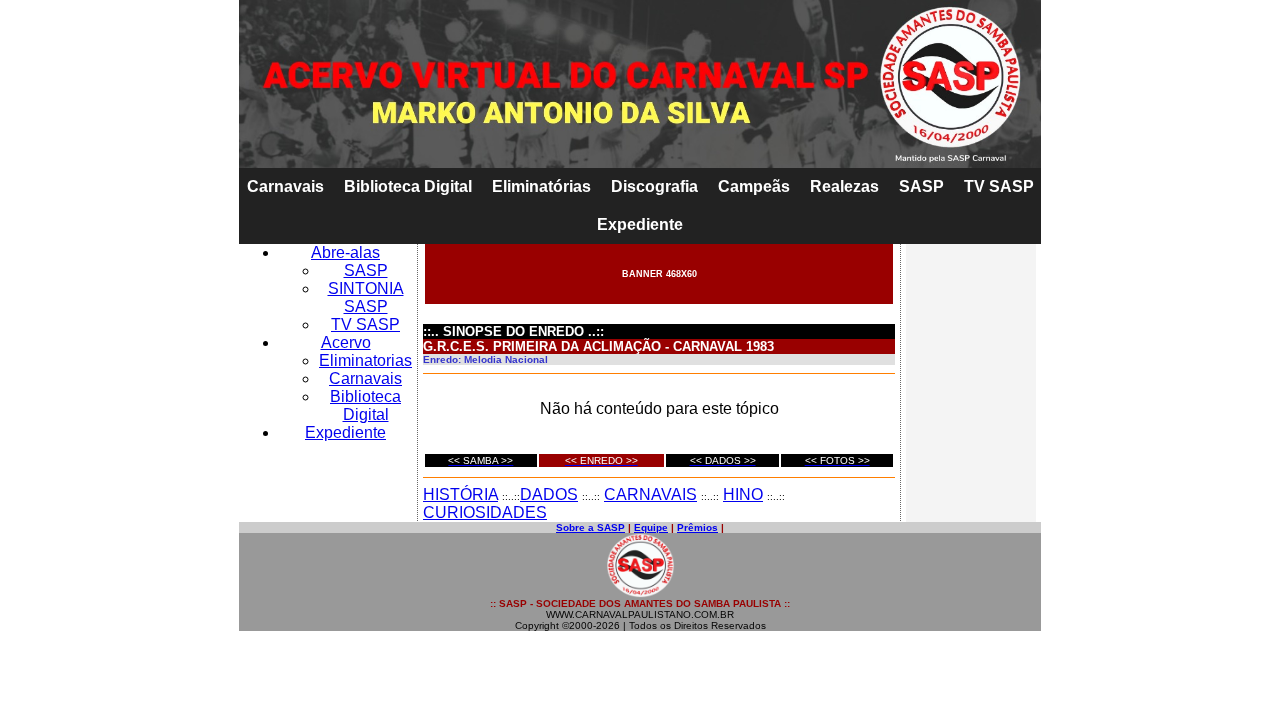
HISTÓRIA (460, 494)
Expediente (640, 224)
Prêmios (697, 527)
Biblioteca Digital (408, 186)
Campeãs (754, 186)
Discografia (654, 186)
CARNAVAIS (650, 494)
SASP (921, 186)
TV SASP (999, 186)
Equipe (651, 527)
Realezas (844, 186)
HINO (743, 494)
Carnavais (285, 186)
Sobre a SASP (590, 527)
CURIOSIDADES (485, 512)
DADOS (549, 494)
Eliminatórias (541, 186)
